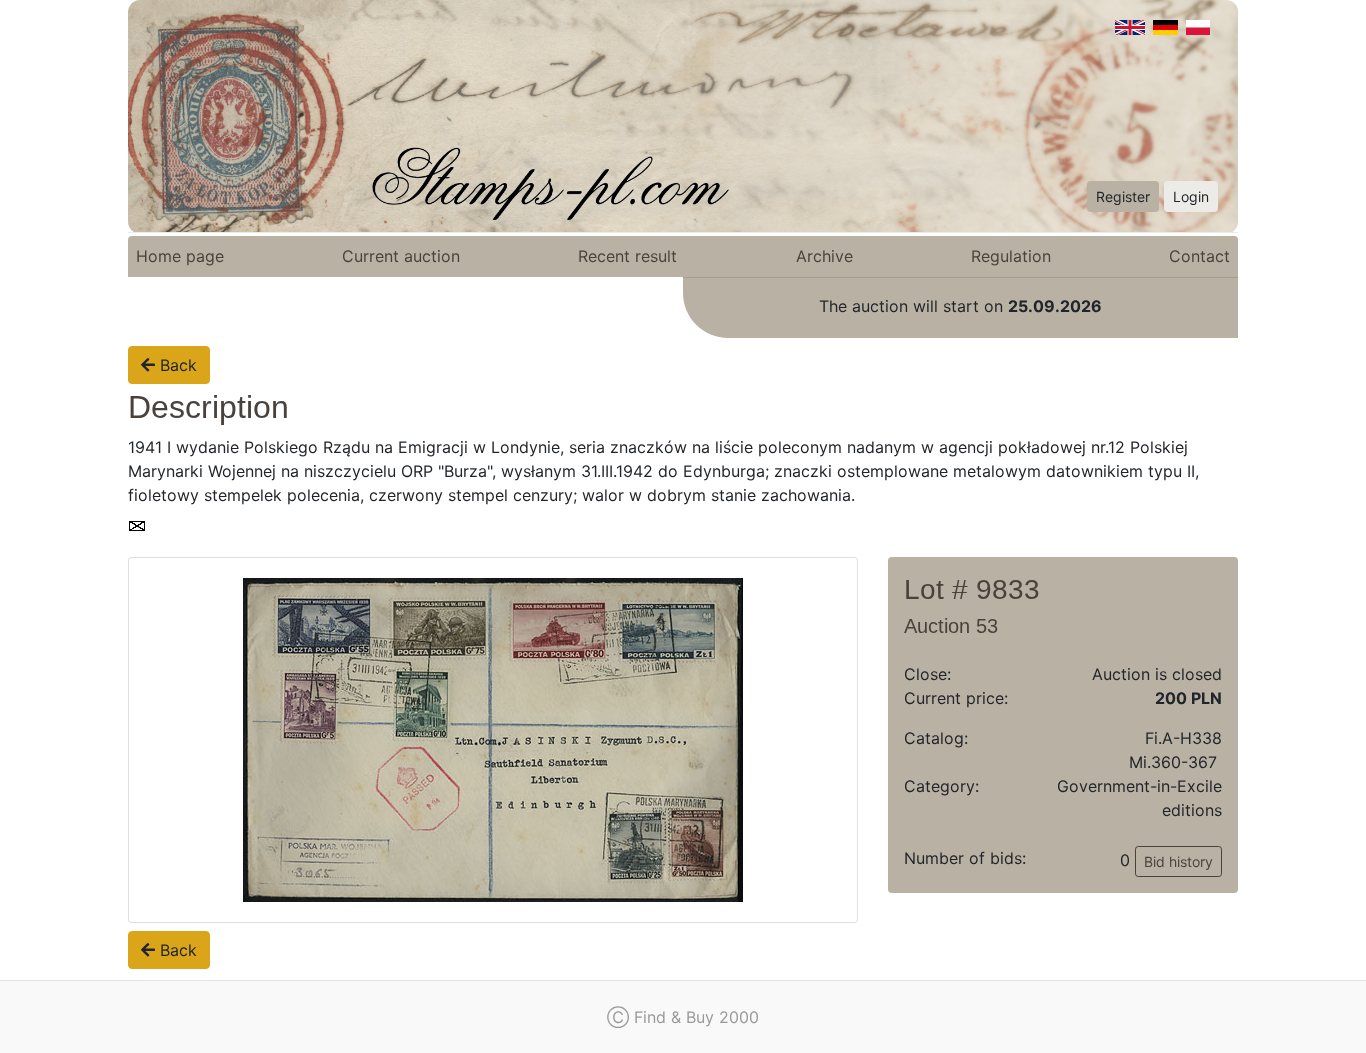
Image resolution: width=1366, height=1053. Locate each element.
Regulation (1011, 256)
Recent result (627, 256)
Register (1123, 196)
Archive (824, 256)
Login (1191, 196)
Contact (1199, 256)
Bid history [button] (1178, 861)
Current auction (401, 256)
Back (176, 365)
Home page (180, 256)
